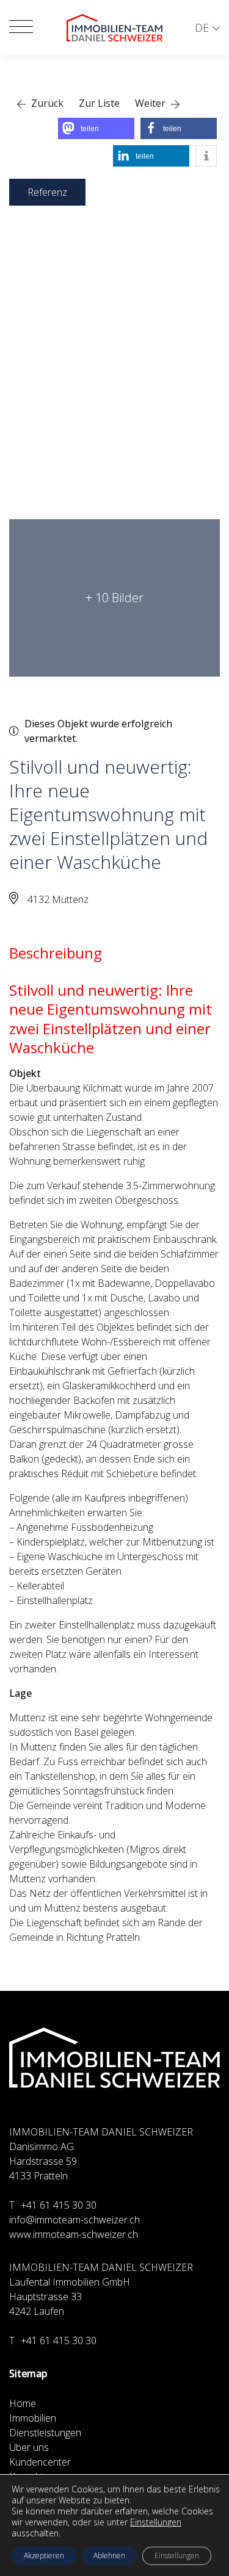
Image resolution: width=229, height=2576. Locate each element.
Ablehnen (109, 2556)
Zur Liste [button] (99, 103)
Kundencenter (40, 2462)
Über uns (29, 2447)
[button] (40, 103)
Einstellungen (156, 2522)
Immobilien (33, 2418)
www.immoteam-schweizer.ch (74, 2234)
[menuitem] (207, 28)
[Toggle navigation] (21, 27)
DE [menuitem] (202, 27)
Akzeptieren (44, 2556)
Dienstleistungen (45, 2433)
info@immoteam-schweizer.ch (75, 2220)
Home (23, 2403)
